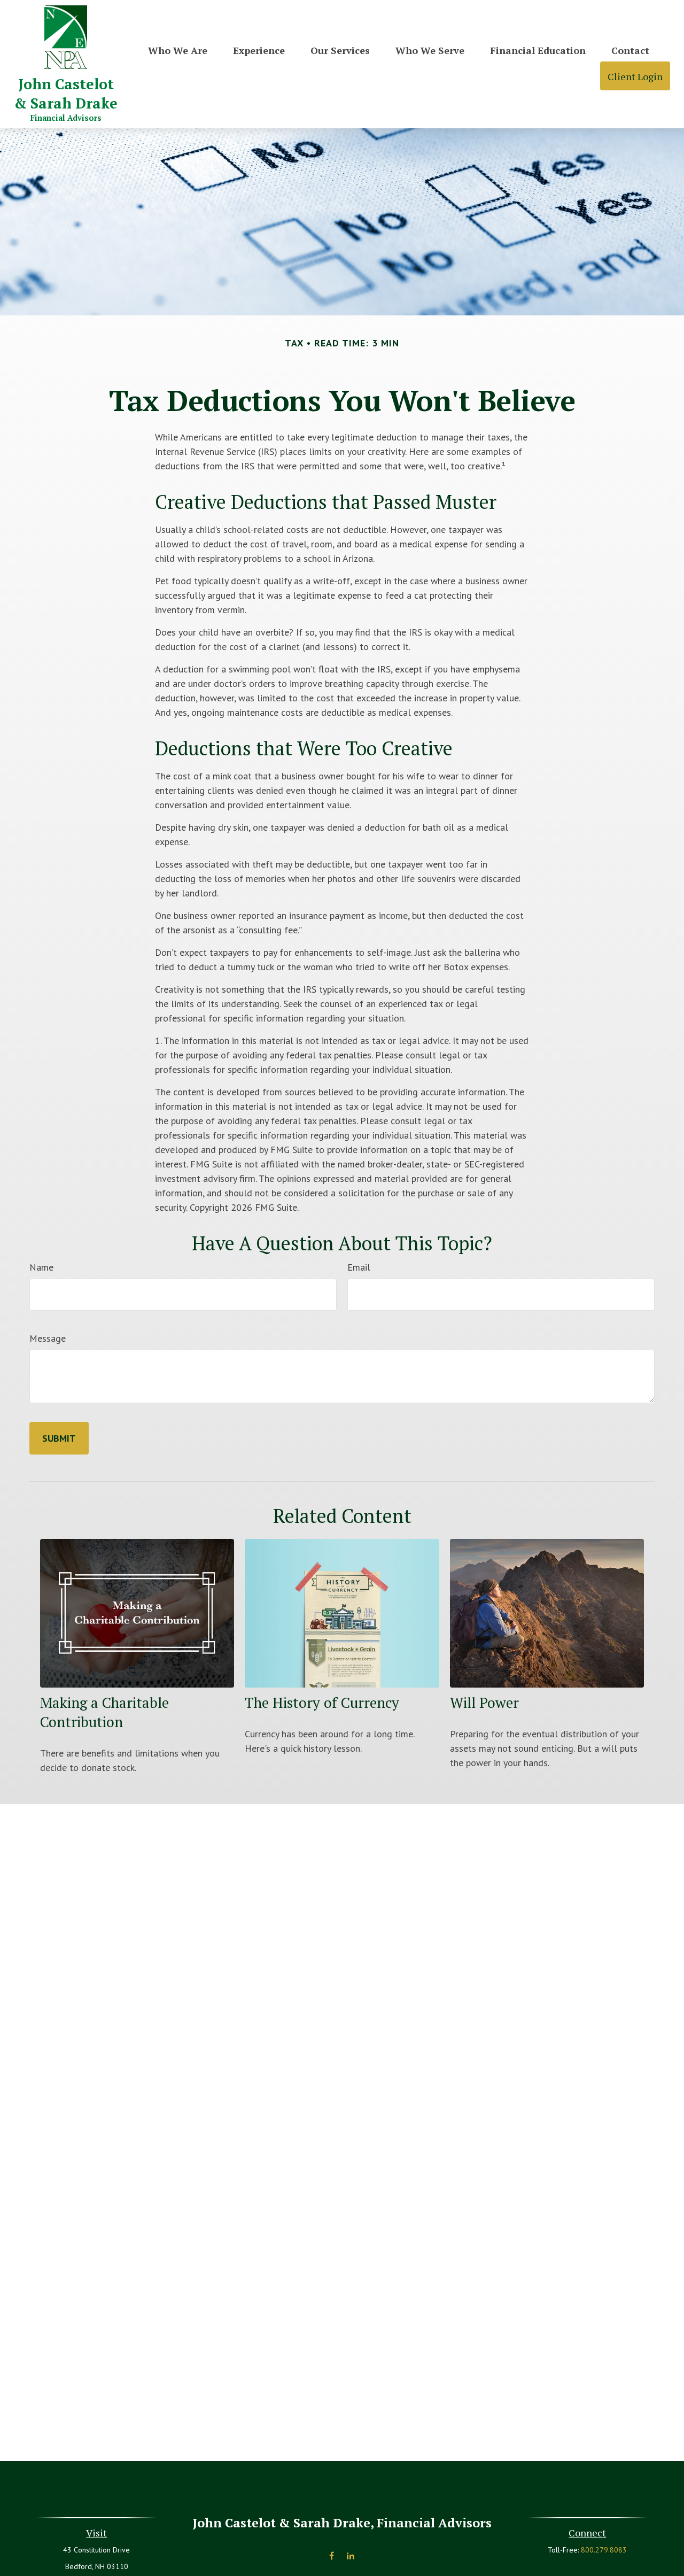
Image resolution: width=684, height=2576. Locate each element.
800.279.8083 (604, 2550)
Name (41, 1267)
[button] (178, 49)
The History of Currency (322, 1703)
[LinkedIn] (350, 2556)
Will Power (484, 1703)
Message (48, 1338)
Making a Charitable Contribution (104, 1712)
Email (359, 1267)
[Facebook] (332, 2556)
